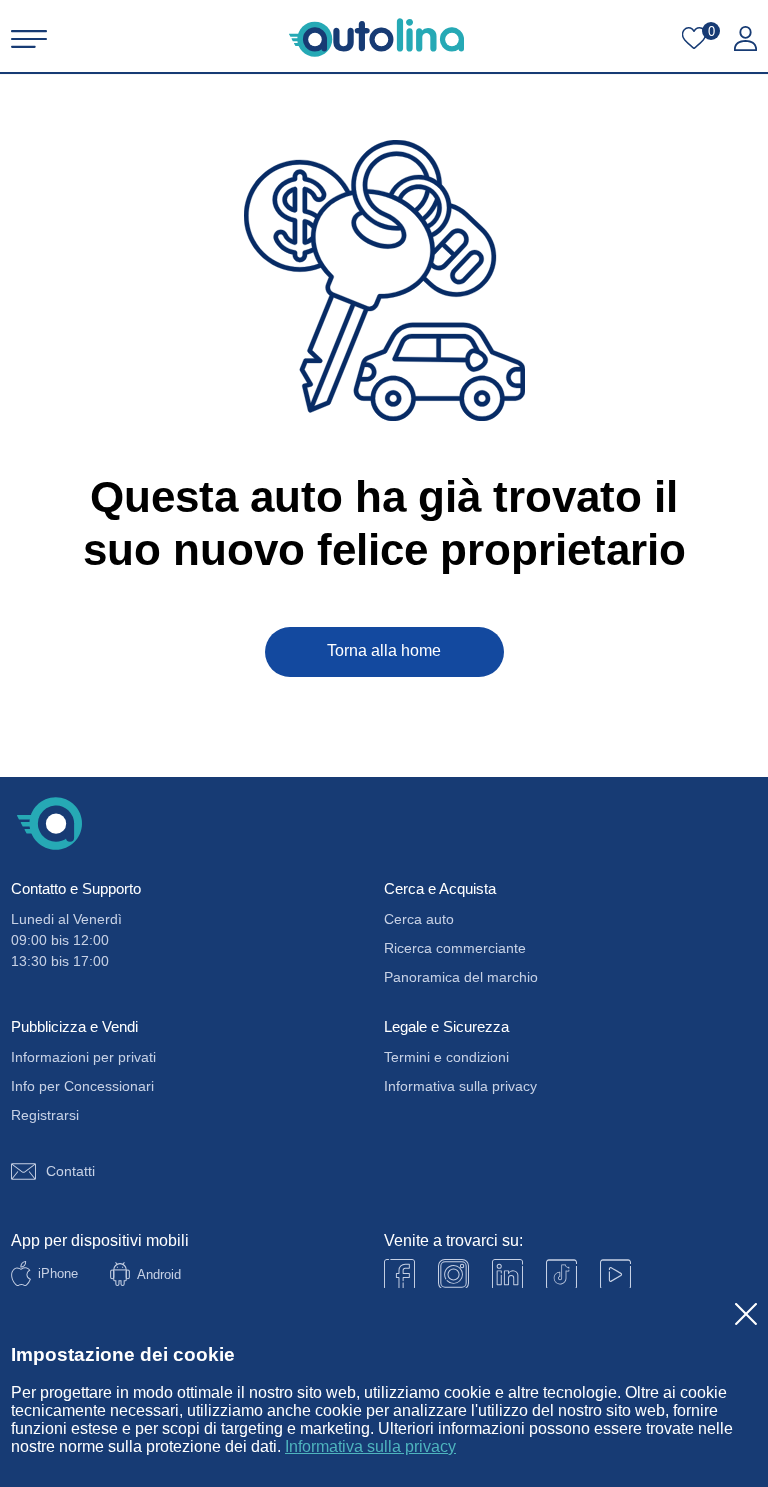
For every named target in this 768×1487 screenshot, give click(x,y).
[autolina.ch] (376, 37)
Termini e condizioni (446, 1057)
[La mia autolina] (745, 39)
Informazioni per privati (83, 1057)
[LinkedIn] (507, 1274)
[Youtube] (453, 1274)
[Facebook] (399, 1274)
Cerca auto (419, 919)
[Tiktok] (561, 1274)
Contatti (70, 1171)
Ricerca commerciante (455, 948)
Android (159, 1274)
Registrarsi (45, 1115)
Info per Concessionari (82, 1086)
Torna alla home (384, 650)
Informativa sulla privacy (370, 1446)
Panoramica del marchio (461, 977)
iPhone (58, 1273)
